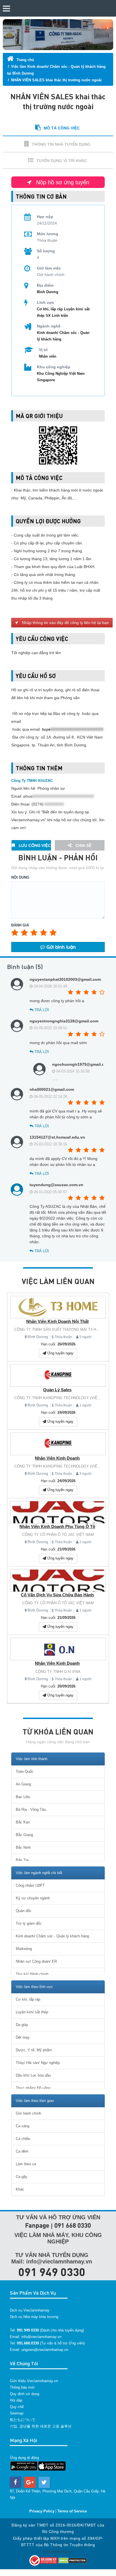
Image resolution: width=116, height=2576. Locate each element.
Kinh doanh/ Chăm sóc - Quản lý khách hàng (52, 1936)
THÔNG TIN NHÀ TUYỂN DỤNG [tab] (61, 144)
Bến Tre (22, 1860)
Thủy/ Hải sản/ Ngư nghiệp (38, 2063)
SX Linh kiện (57, 316)
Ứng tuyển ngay (60, 1353)
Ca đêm (22, 2151)
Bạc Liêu (23, 1797)
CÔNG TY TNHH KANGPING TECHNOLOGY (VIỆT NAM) (62, 1398)
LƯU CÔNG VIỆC (34, 845)
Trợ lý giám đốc (29, 1923)
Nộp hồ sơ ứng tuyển (62, 182)
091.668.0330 (28, 2343)
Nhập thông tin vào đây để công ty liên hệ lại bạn (65, 623)
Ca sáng (23, 2126)
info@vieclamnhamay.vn (41, 2337)
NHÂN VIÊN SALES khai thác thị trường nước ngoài (56, 80)
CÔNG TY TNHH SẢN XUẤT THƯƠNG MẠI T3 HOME (59, 1329)
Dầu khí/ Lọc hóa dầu (33, 2075)
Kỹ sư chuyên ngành (33, 1898)
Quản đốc (24, 1911)
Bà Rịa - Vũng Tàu (31, 1809)
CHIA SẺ (83, 845)
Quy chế (17, 2407)
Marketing (24, 1949)
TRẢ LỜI (41, 1010)
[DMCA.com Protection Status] (73, 2560)
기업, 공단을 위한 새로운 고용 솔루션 (41, 2426)
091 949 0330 (52, 2272)
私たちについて (23, 2420)
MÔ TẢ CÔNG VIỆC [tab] (62, 128)
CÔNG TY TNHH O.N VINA (58, 1672)
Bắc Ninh (23, 1847)
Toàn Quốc (25, 1771)
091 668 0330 (73, 2225)
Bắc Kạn (23, 1822)
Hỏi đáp (16, 2400)
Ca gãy (22, 2177)
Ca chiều (23, 2139)
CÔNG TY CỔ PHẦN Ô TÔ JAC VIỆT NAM (58, 1535)
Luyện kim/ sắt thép (32, 2012)
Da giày (22, 2025)
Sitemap (17, 2413)
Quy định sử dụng (24, 2394)
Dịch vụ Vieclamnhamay (30, 2310)
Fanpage (37, 2225)
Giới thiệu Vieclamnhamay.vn (34, 2381)
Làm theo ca (26, 2164)
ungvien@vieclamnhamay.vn (45, 2350)
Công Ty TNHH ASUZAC (32, 781)
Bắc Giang (24, 1835)
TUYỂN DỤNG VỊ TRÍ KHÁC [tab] (62, 161)
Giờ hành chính (28, 2113)
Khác (20, 2189)
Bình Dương (38, 1337)
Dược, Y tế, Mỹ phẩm (34, 2050)
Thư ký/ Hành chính (32, 1974)
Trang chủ (25, 60)
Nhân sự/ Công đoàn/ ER (36, 1961)
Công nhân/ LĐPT (30, 1885)
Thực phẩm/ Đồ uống (33, 2088)
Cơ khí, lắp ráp (50, 309)
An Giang (23, 1784)
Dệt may (23, 2037)
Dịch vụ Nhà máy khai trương (34, 2317)
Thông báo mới (22, 2387)
